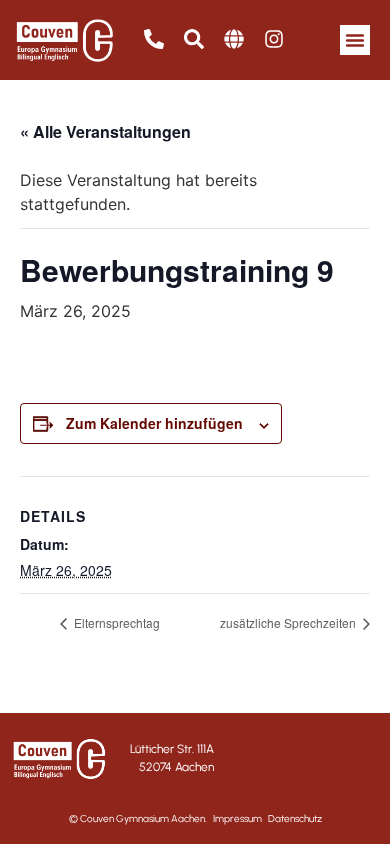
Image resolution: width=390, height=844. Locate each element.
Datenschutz (295, 818)
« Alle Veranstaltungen (105, 131)
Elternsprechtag (115, 622)
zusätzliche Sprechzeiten (289, 622)
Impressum (237, 818)
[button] (355, 40)
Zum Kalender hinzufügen (154, 423)
